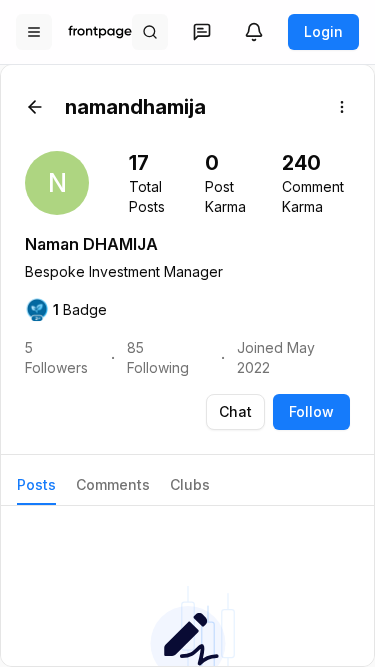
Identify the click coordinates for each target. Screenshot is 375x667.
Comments (113, 484)
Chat (235, 411)
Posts (36, 484)
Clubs (190, 484)
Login (323, 31)
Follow (311, 411)
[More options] (342, 107)
